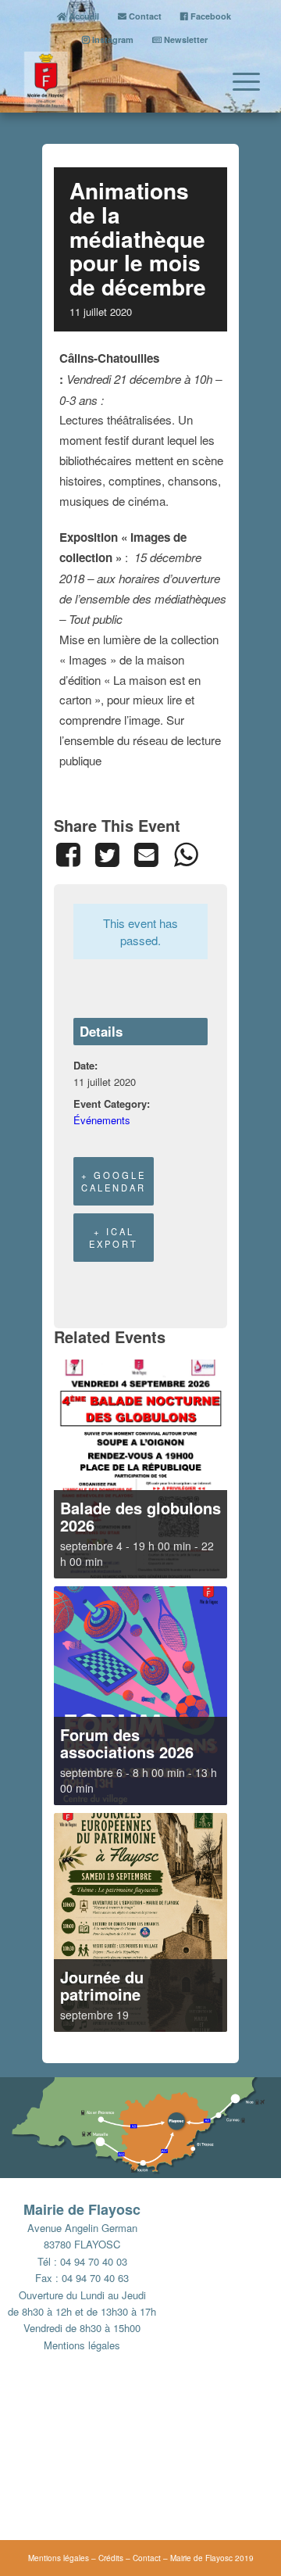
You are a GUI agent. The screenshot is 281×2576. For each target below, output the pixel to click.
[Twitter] (107, 854)
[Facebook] (71, 854)
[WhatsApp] (186, 854)
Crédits (111, 2558)
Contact (144, 16)
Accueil (83, 16)
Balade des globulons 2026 (140, 1516)
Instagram (112, 39)
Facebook (210, 16)
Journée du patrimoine (102, 1985)
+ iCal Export (114, 1238)
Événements (102, 1120)
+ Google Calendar (114, 1181)
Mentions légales (82, 2345)
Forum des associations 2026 (127, 1743)
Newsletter (185, 39)
